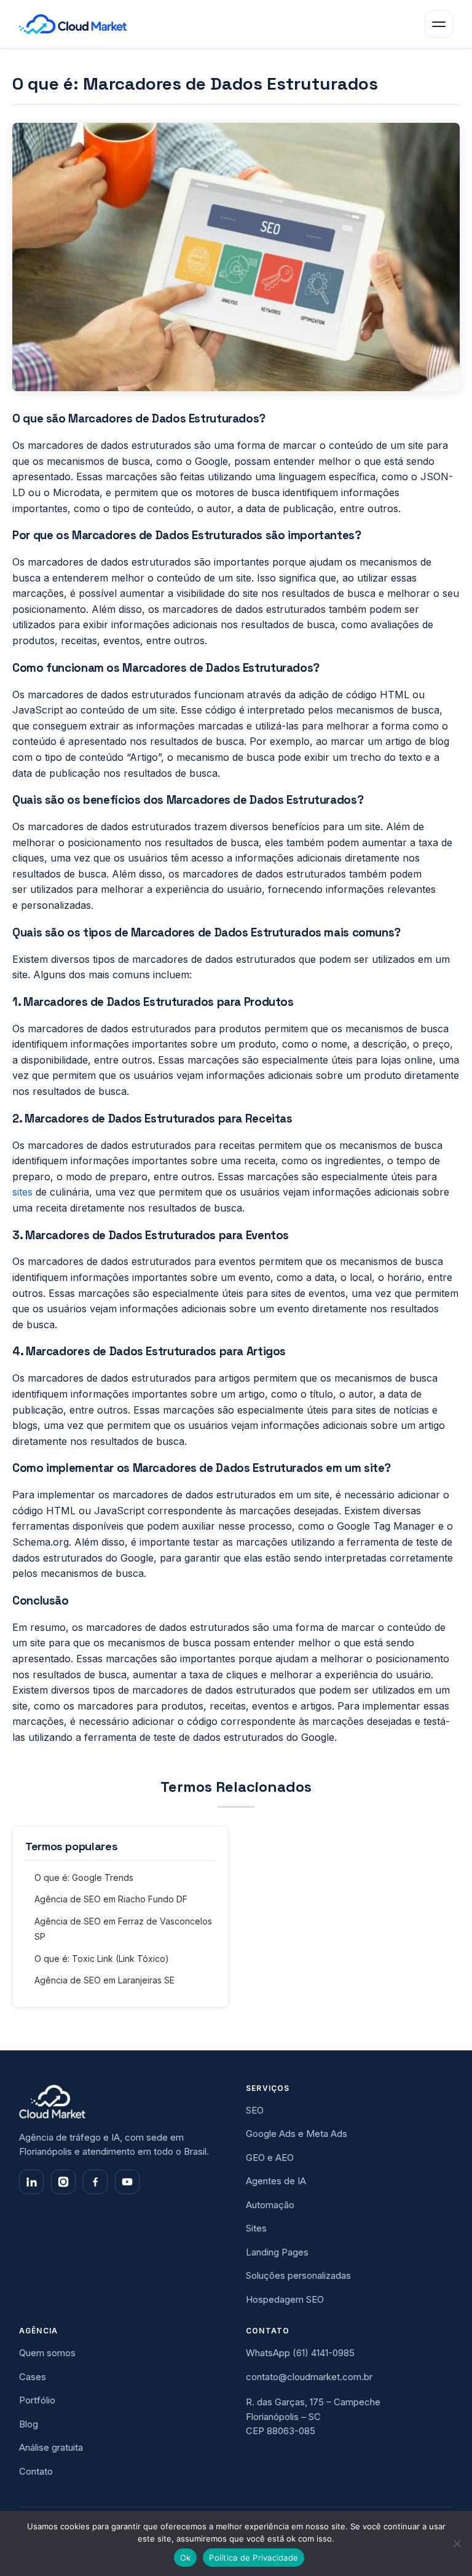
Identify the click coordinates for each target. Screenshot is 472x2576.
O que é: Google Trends (84, 1878)
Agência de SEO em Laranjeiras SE (104, 1980)
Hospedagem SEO (285, 2299)
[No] (457, 2543)
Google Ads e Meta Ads (297, 2134)
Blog (29, 2424)
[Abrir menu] (439, 24)
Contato (36, 2471)
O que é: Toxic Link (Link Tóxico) (102, 1959)
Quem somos (47, 2353)
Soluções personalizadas (298, 2275)
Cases (33, 2377)
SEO (255, 2110)
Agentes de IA (276, 2181)
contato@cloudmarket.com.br (309, 2377)
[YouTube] (127, 2182)
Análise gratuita (51, 2447)
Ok (186, 2558)
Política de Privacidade (254, 2558)
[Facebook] (95, 2182)
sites (22, 1192)
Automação (270, 2205)
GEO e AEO (270, 2158)
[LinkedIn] (31, 2182)
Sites (256, 2228)
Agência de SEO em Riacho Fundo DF (111, 1899)
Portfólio (37, 2400)
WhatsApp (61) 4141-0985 (300, 2353)
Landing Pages (277, 2252)
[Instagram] (63, 2182)
